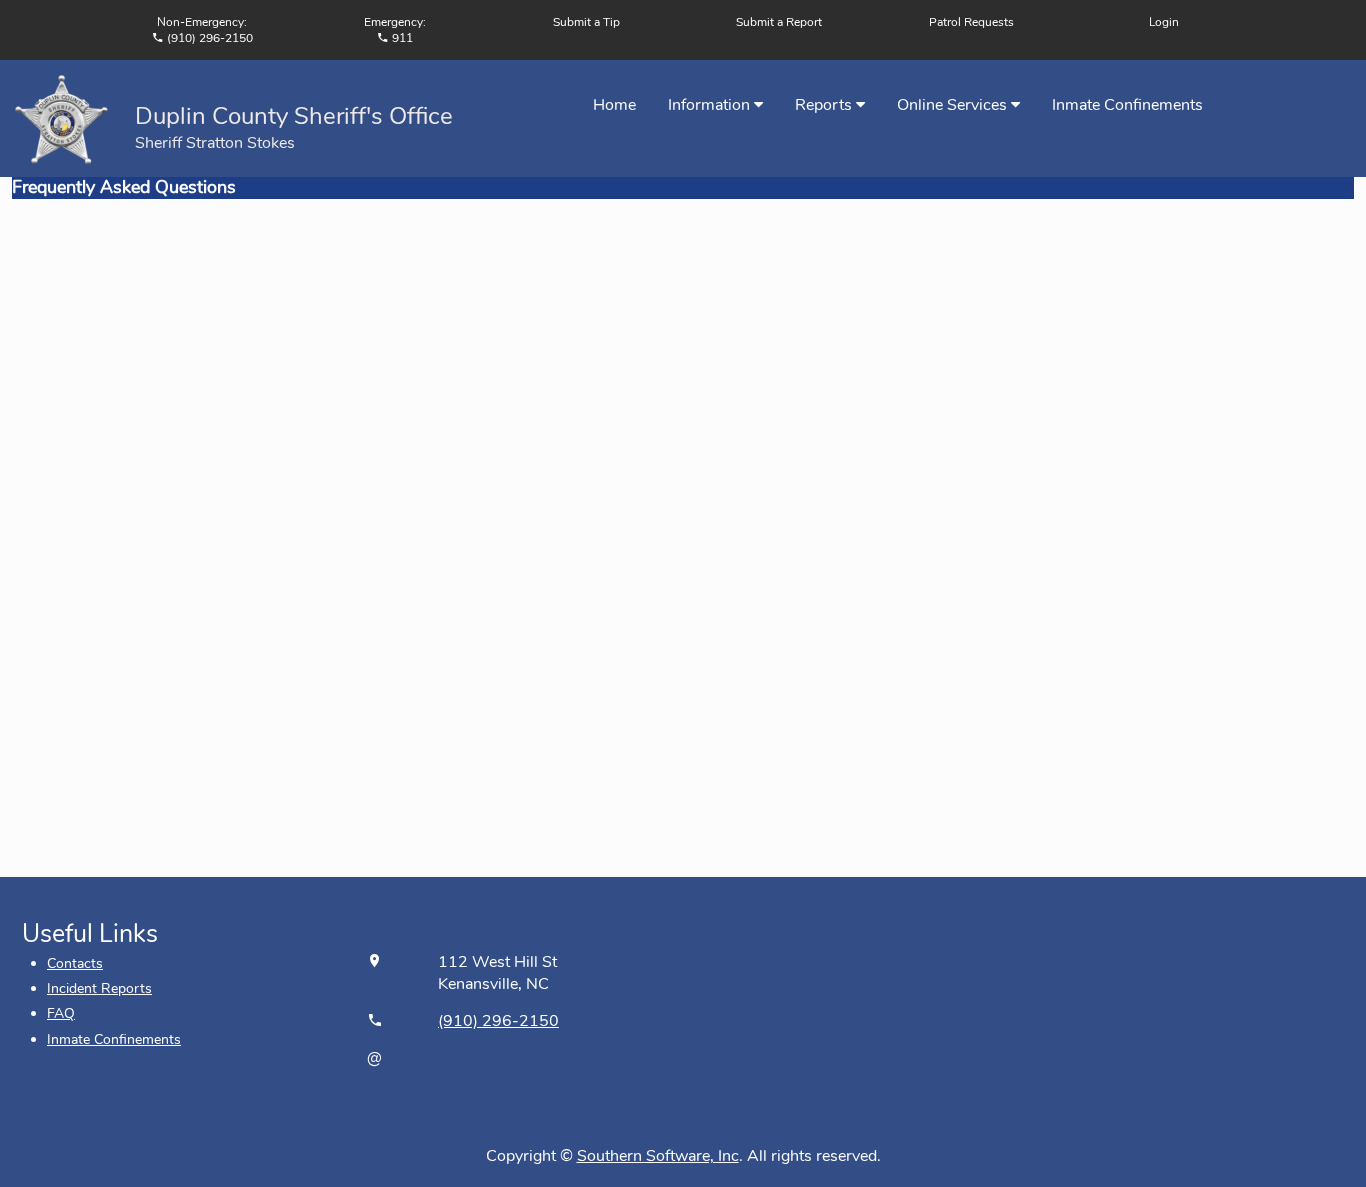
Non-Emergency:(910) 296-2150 (205, 30)
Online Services (954, 105)
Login (1164, 22)
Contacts (75, 963)
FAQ (61, 1013)
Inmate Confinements (1127, 105)
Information (711, 105)
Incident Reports (99, 988)
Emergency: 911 (395, 30)
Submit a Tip (586, 22)
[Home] (61, 117)
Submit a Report (779, 22)
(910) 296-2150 (498, 1021)
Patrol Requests (971, 22)
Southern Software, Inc (658, 1156)
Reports (825, 105)
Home (614, 105)
